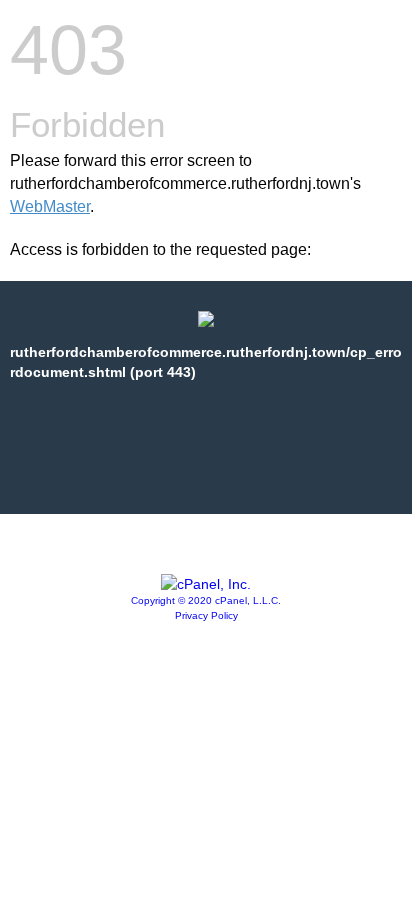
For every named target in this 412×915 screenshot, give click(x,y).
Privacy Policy (206, 615)
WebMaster (50, 206)
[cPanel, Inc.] (206, 584)
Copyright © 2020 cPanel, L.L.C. (206, 600)
